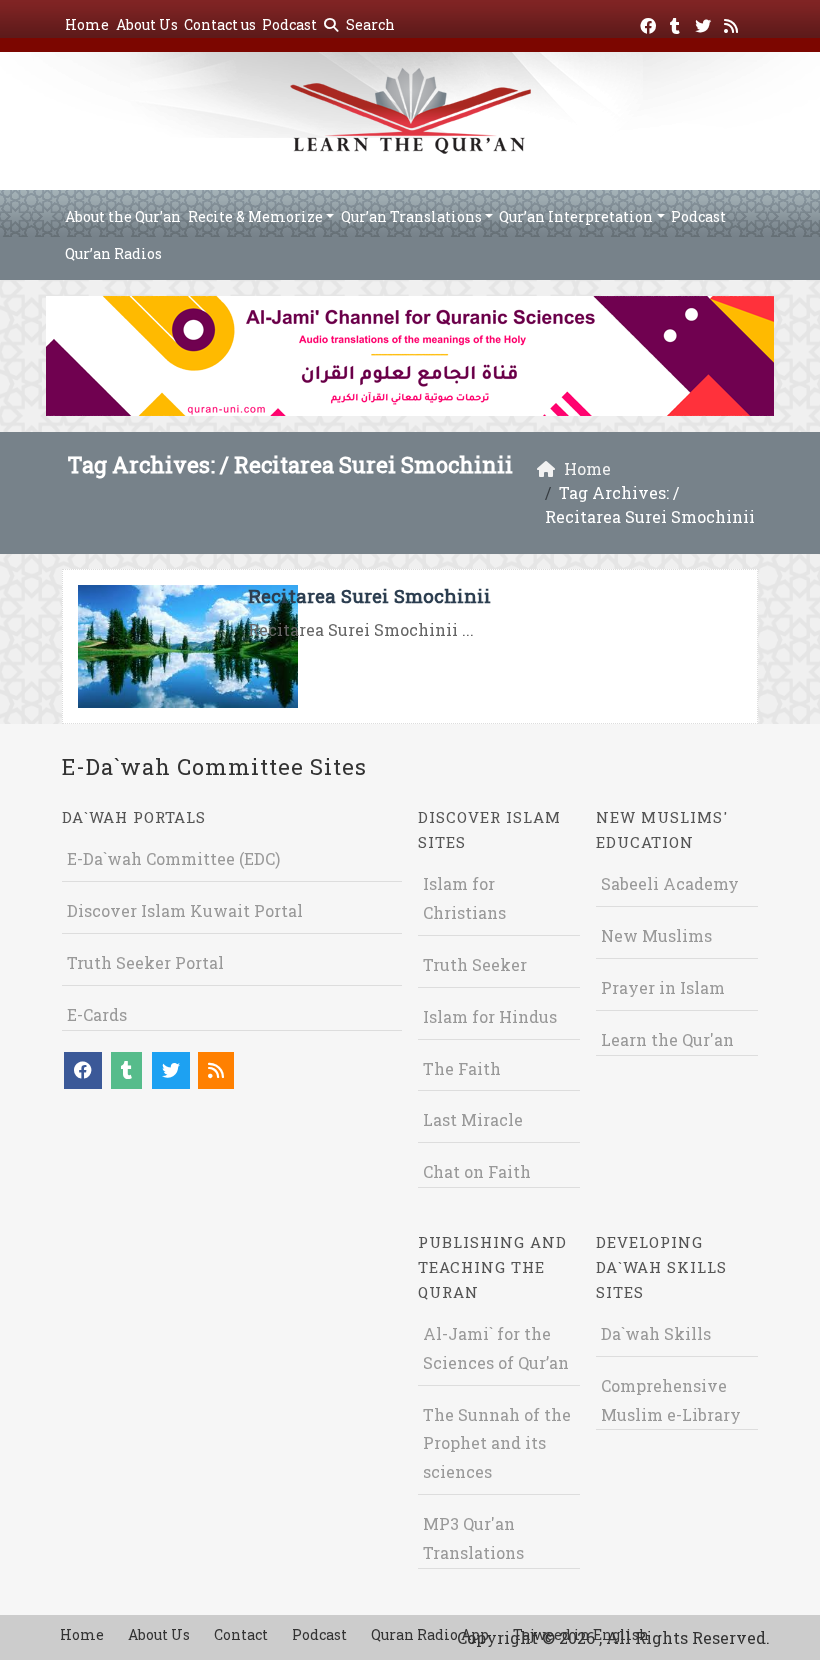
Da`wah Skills (656, 1333)
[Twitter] (705, 22)
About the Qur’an (123, 216)
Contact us (220, 24)
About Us (147, 24)
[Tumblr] (677, 22)
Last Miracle (473, 1119)
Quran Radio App (430, 1634)
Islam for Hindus (490, 1016)
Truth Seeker (475, 964)
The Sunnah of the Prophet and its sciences (497, 1443)
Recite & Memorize (255, 216)
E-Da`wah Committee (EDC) (173, 858)
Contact (241, 1634)
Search (369, 24)
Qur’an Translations (411, 216)
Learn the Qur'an (667, 1039)
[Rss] (733, 22)
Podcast (289, 24)
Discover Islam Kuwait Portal (185, 910)
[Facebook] (650, 22)
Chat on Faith (477, 1171)
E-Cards (97, 1014)
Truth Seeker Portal (145, 962)
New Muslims (656, 935)
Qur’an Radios (113, 253)
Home (87, 24)
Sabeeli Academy (670, 883)
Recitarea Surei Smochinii (369, 595)
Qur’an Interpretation (576, 216)
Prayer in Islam (663, 987)
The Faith (462, 1068)
